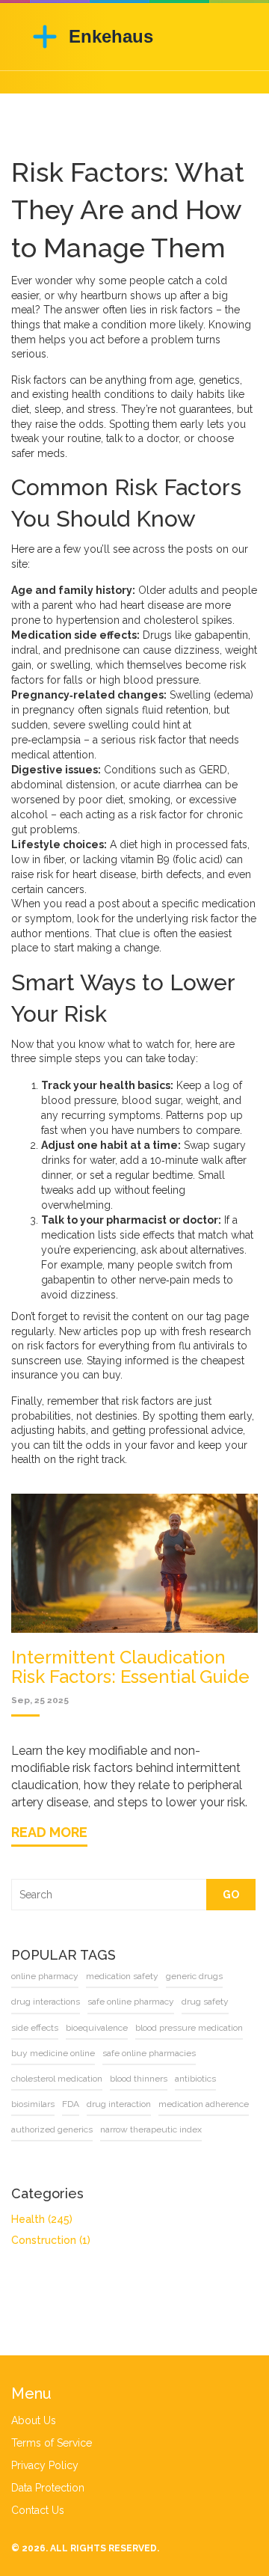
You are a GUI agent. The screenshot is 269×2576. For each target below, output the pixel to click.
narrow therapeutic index (151, 2129)
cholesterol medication (57, 2079)
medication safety (122, 1976)
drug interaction (119, 2104)
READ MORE (49, 1832)
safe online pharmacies (149, 2053)
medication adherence (204, 2104)
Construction (51, 2240)
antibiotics (195, 2079)
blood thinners (139, 2079)
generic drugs (194, 1976)
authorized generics (52, 2129)
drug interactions (46, 2002)
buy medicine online (53, 2053)
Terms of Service (52, 2443)
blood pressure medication (189, 2028)
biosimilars (33, 2104)
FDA (71, 2104)
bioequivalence (97, 2028)
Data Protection (48, 2488)
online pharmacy (45, 1976)
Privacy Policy (45, 2465)
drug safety (205, 2002)
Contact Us (38, 2510)
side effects (35, 2028)
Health (42, 2219)
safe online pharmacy (131, 2002)
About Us (34, 2420)
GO (231, 1895)
